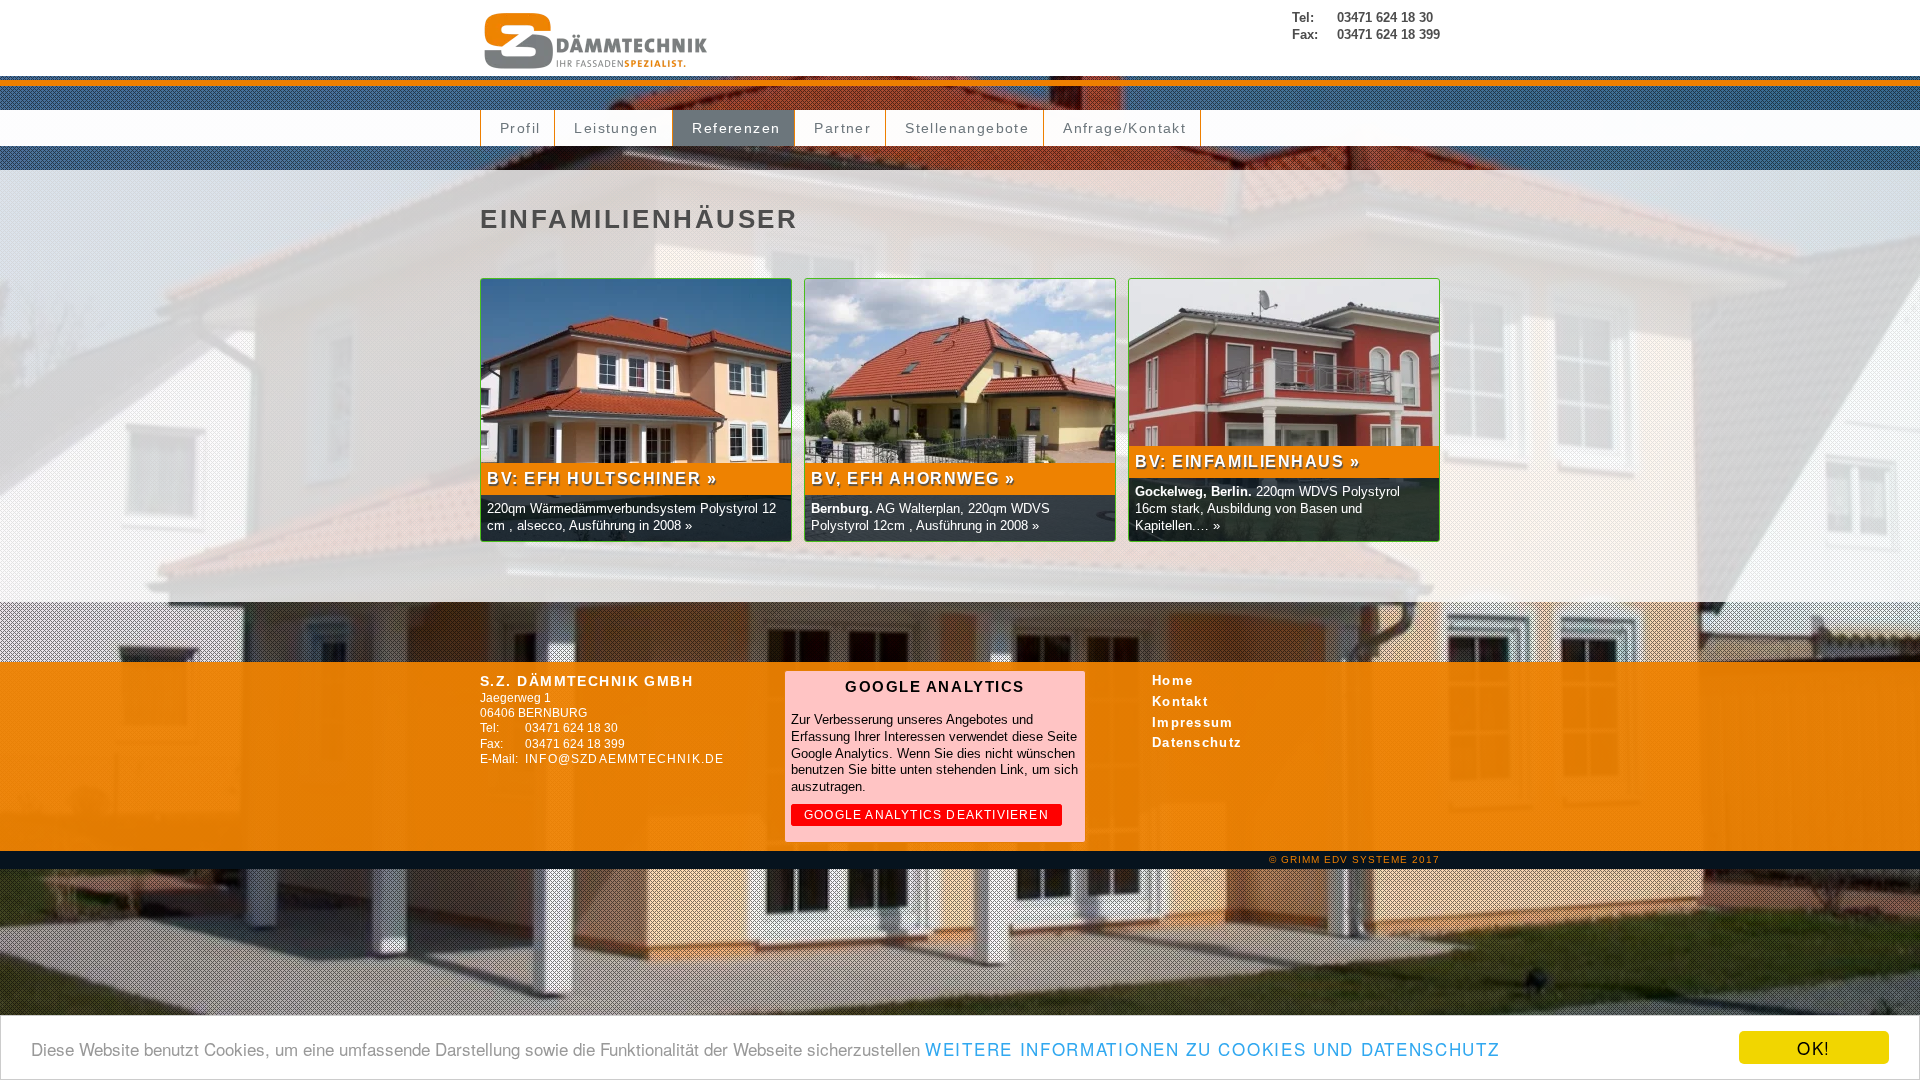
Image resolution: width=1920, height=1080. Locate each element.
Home (1172, 680)
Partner (842, 128)
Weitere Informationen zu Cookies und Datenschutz (1212, 1048)
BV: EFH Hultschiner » (602, 478)
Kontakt (1180, 701)
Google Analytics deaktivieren (926, 815)
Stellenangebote (967, 128)
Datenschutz (1197, 742)
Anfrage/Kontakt (1124, 128)
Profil (520, 128)
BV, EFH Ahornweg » (913, 478)
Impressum (1193, 722)
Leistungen (616, 128)
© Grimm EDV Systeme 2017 (1354, 859)
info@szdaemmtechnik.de (624, 759)
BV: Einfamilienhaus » (1248, 461)
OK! (1814, 1047)
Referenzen (736, 128)
